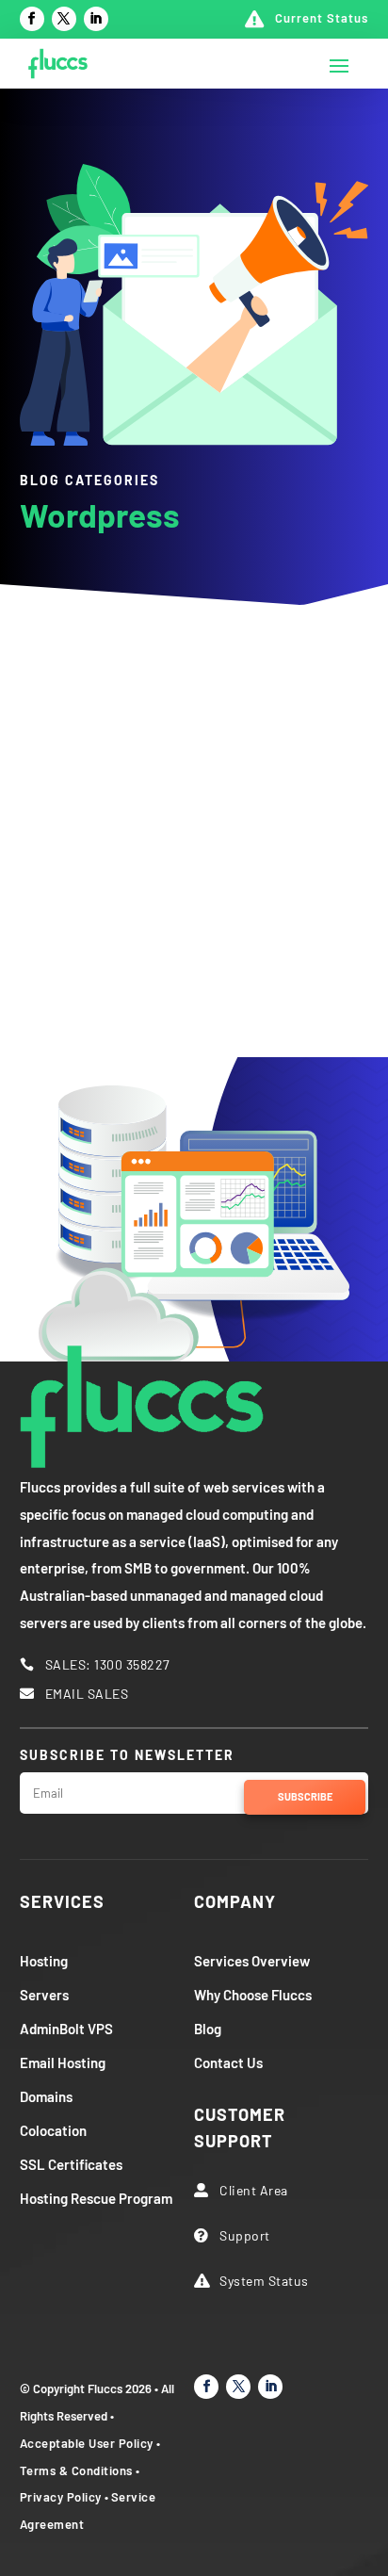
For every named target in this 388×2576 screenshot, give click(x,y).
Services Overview (252, 1961)
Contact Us (228, 2062)
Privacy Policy (61, 2497)
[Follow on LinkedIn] (96, 19)
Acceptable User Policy (87, 2443)
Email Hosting (63, 2062)
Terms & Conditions (76, 2470)
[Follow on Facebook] (32, 19)
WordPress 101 (141, 871)
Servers (44, 1995)
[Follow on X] (64, 19)
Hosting (44, 1961)
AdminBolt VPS (66, 2029)
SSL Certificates (71, 2164)
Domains (46, 2096)
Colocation (53, 2130)
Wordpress (164, 668)
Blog (208, 2029)
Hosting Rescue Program (96, 2198)
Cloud (87, 668)
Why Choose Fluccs (253, 1995)
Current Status (322, 18)
